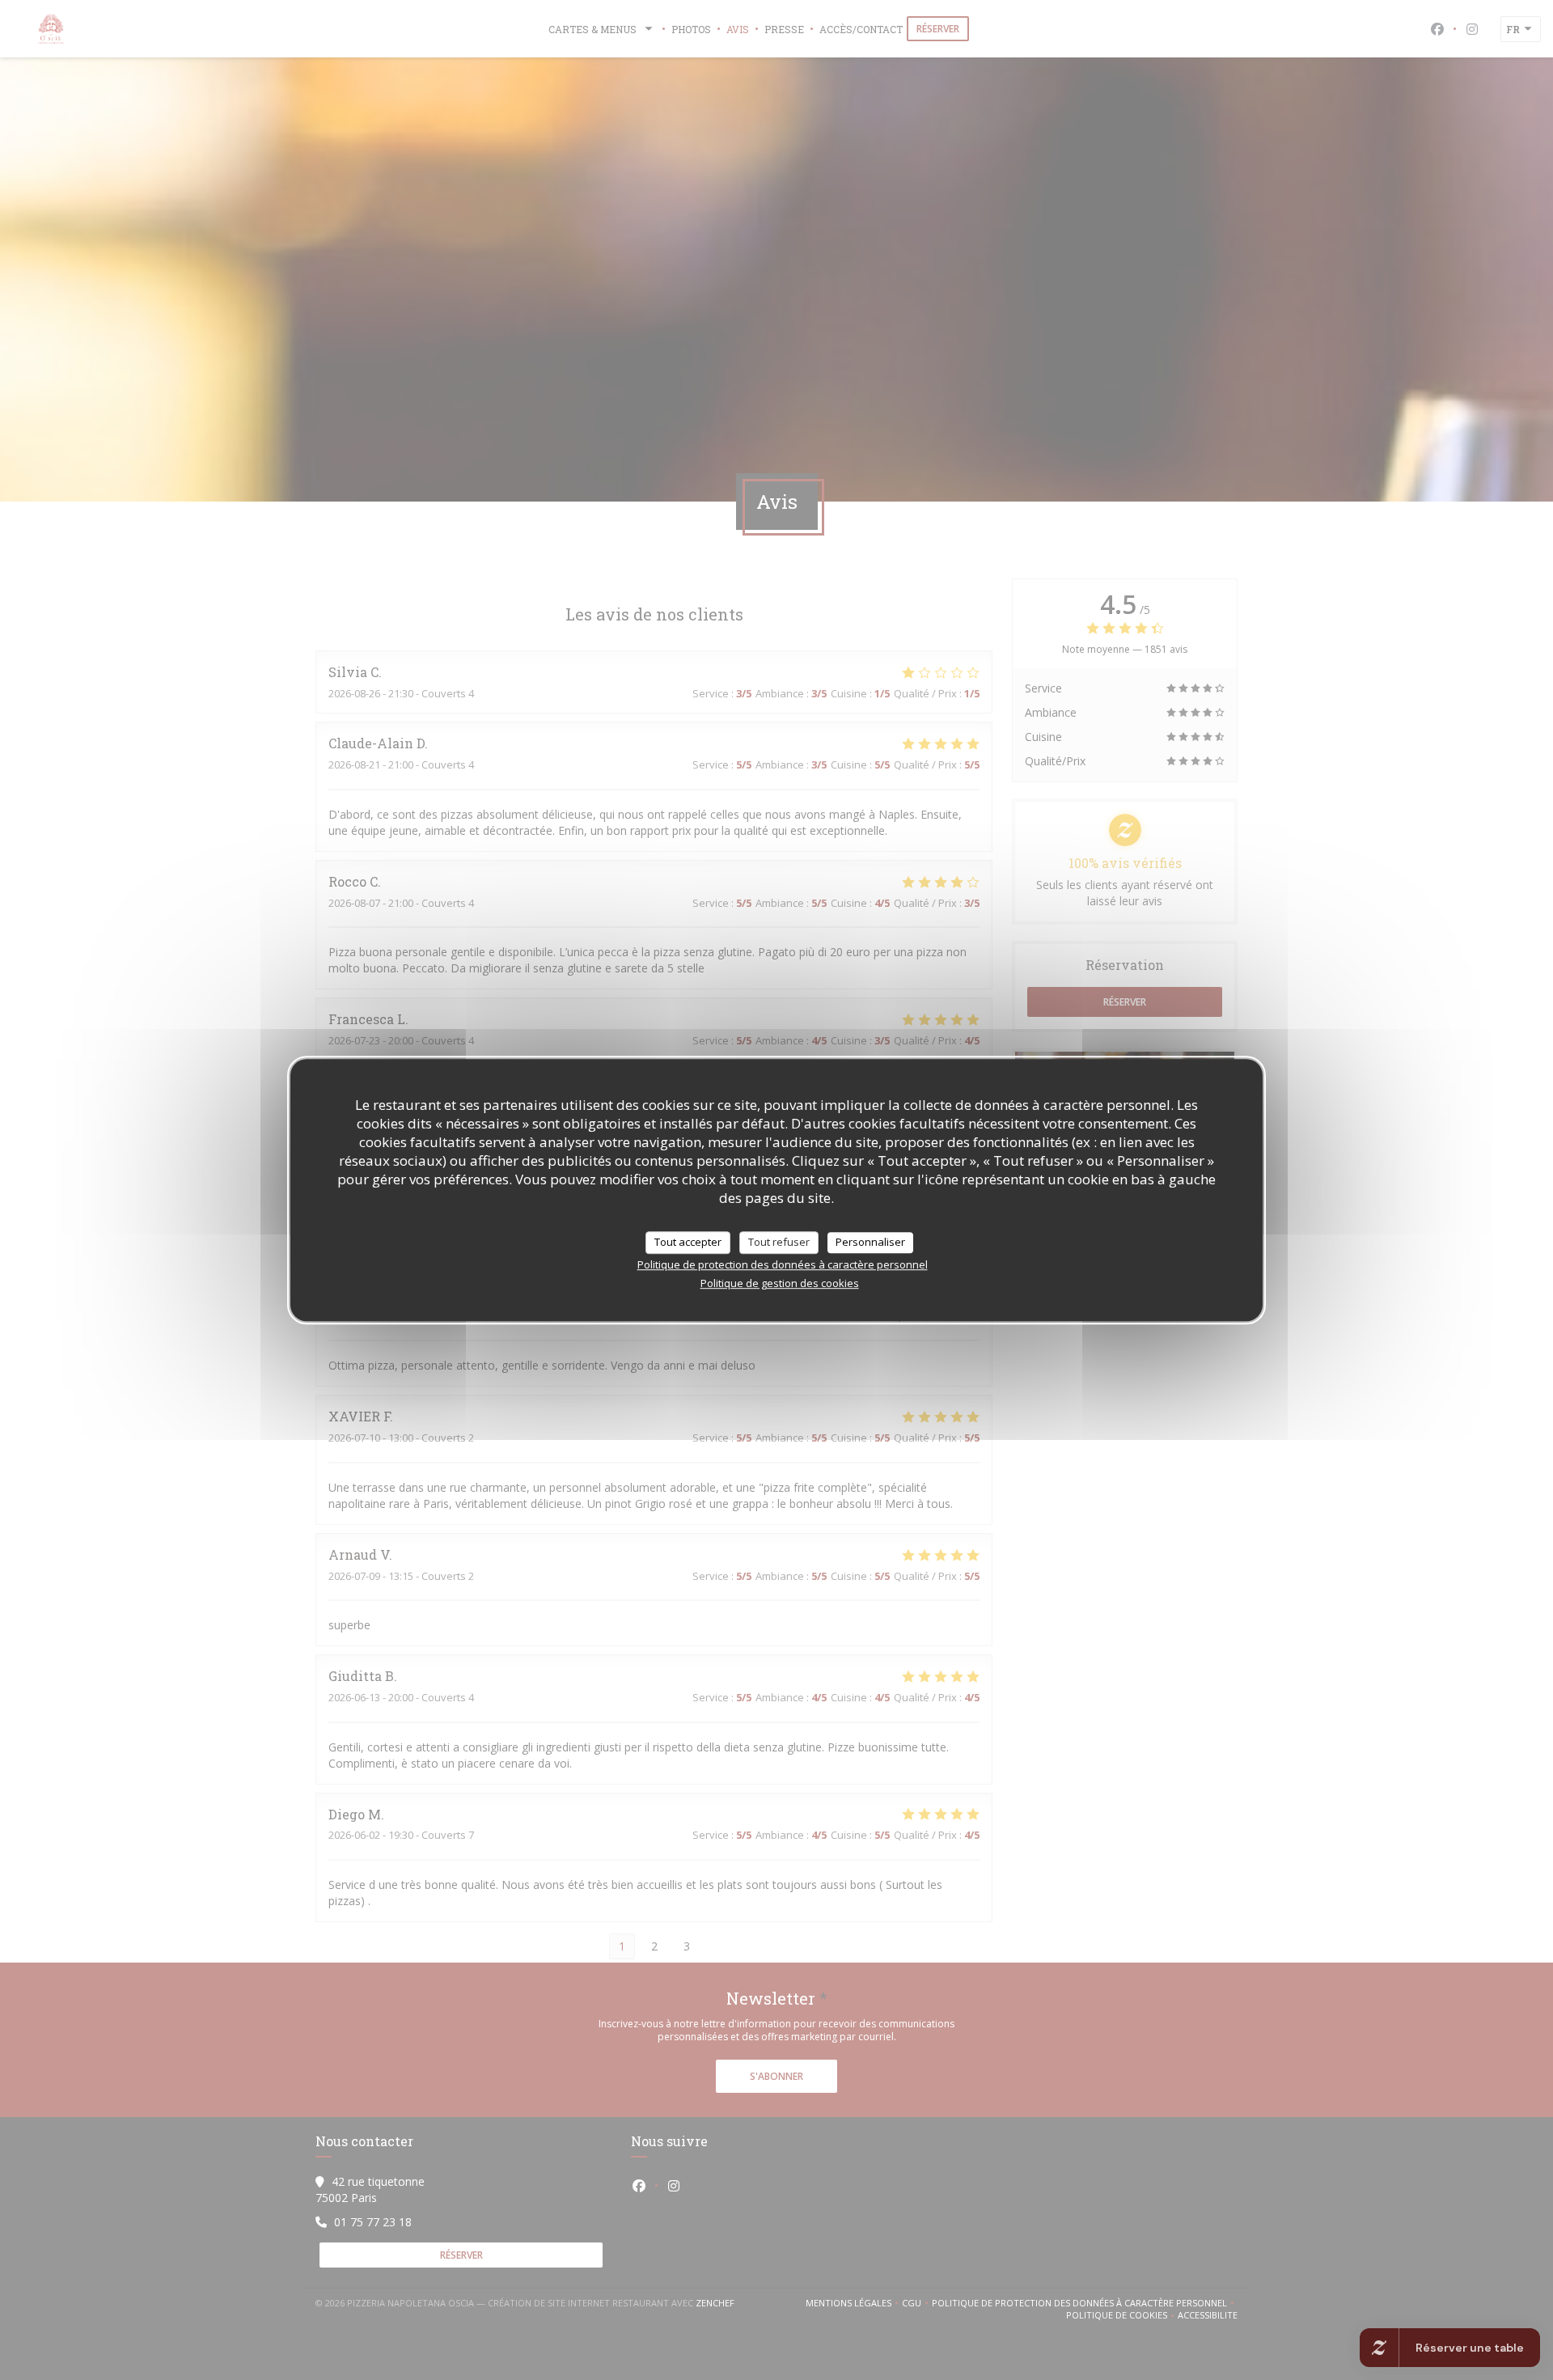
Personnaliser (870, 1242)
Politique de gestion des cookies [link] (780, 1283)
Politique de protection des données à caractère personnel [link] (783, 1264)
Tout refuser (779, 1242)
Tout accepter (688, 1242)
